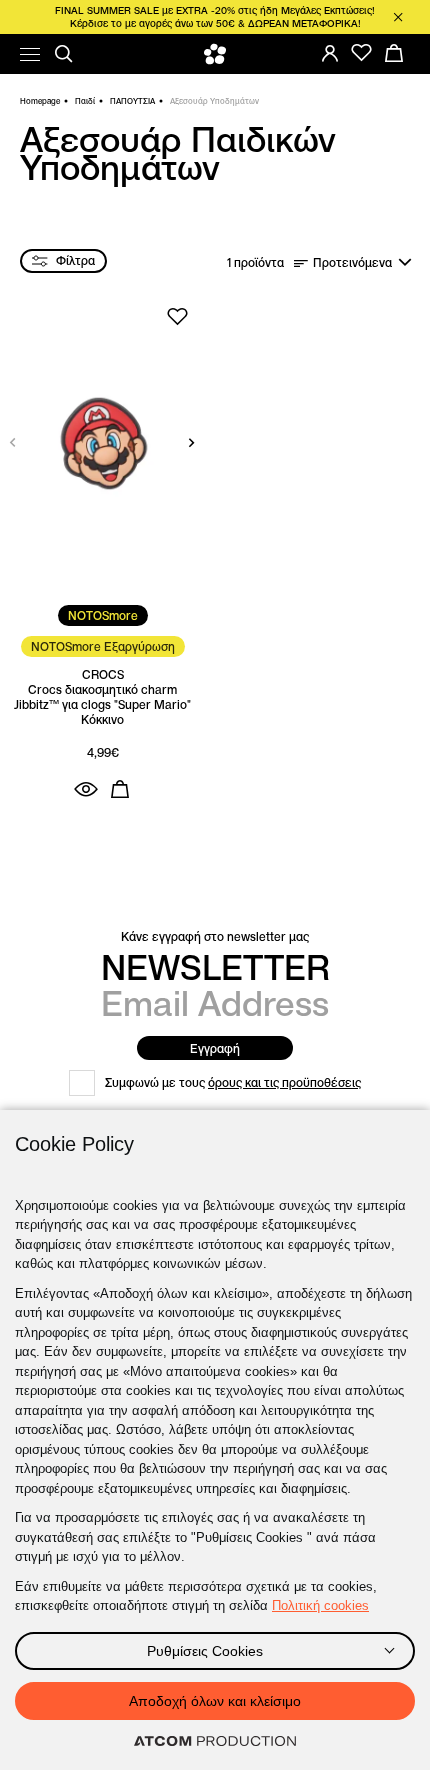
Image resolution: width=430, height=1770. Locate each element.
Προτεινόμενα (352, 262)
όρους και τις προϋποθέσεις (284, 1082)
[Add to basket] (120, 789)
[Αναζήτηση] (64, 54)
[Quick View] (86, 789)
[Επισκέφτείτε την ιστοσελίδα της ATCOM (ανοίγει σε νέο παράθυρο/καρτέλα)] (215, 1742)
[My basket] (394, 53)
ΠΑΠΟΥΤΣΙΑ (132, 101)
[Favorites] (362, 53)
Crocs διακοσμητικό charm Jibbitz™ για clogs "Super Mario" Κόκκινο (102, 704)
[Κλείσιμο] (398, 17)
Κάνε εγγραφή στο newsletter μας (215, 936)
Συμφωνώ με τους (233, 1082)
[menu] (30, 54)
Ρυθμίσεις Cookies (205, 1651)
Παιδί (85, 101)
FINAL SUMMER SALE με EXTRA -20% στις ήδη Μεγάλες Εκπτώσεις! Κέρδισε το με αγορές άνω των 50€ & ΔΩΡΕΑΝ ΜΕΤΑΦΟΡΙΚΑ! (215, 17)
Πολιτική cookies (320, 1605)
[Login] (330, 53)
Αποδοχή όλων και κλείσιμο (215, 1701)
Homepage (40, 101)
